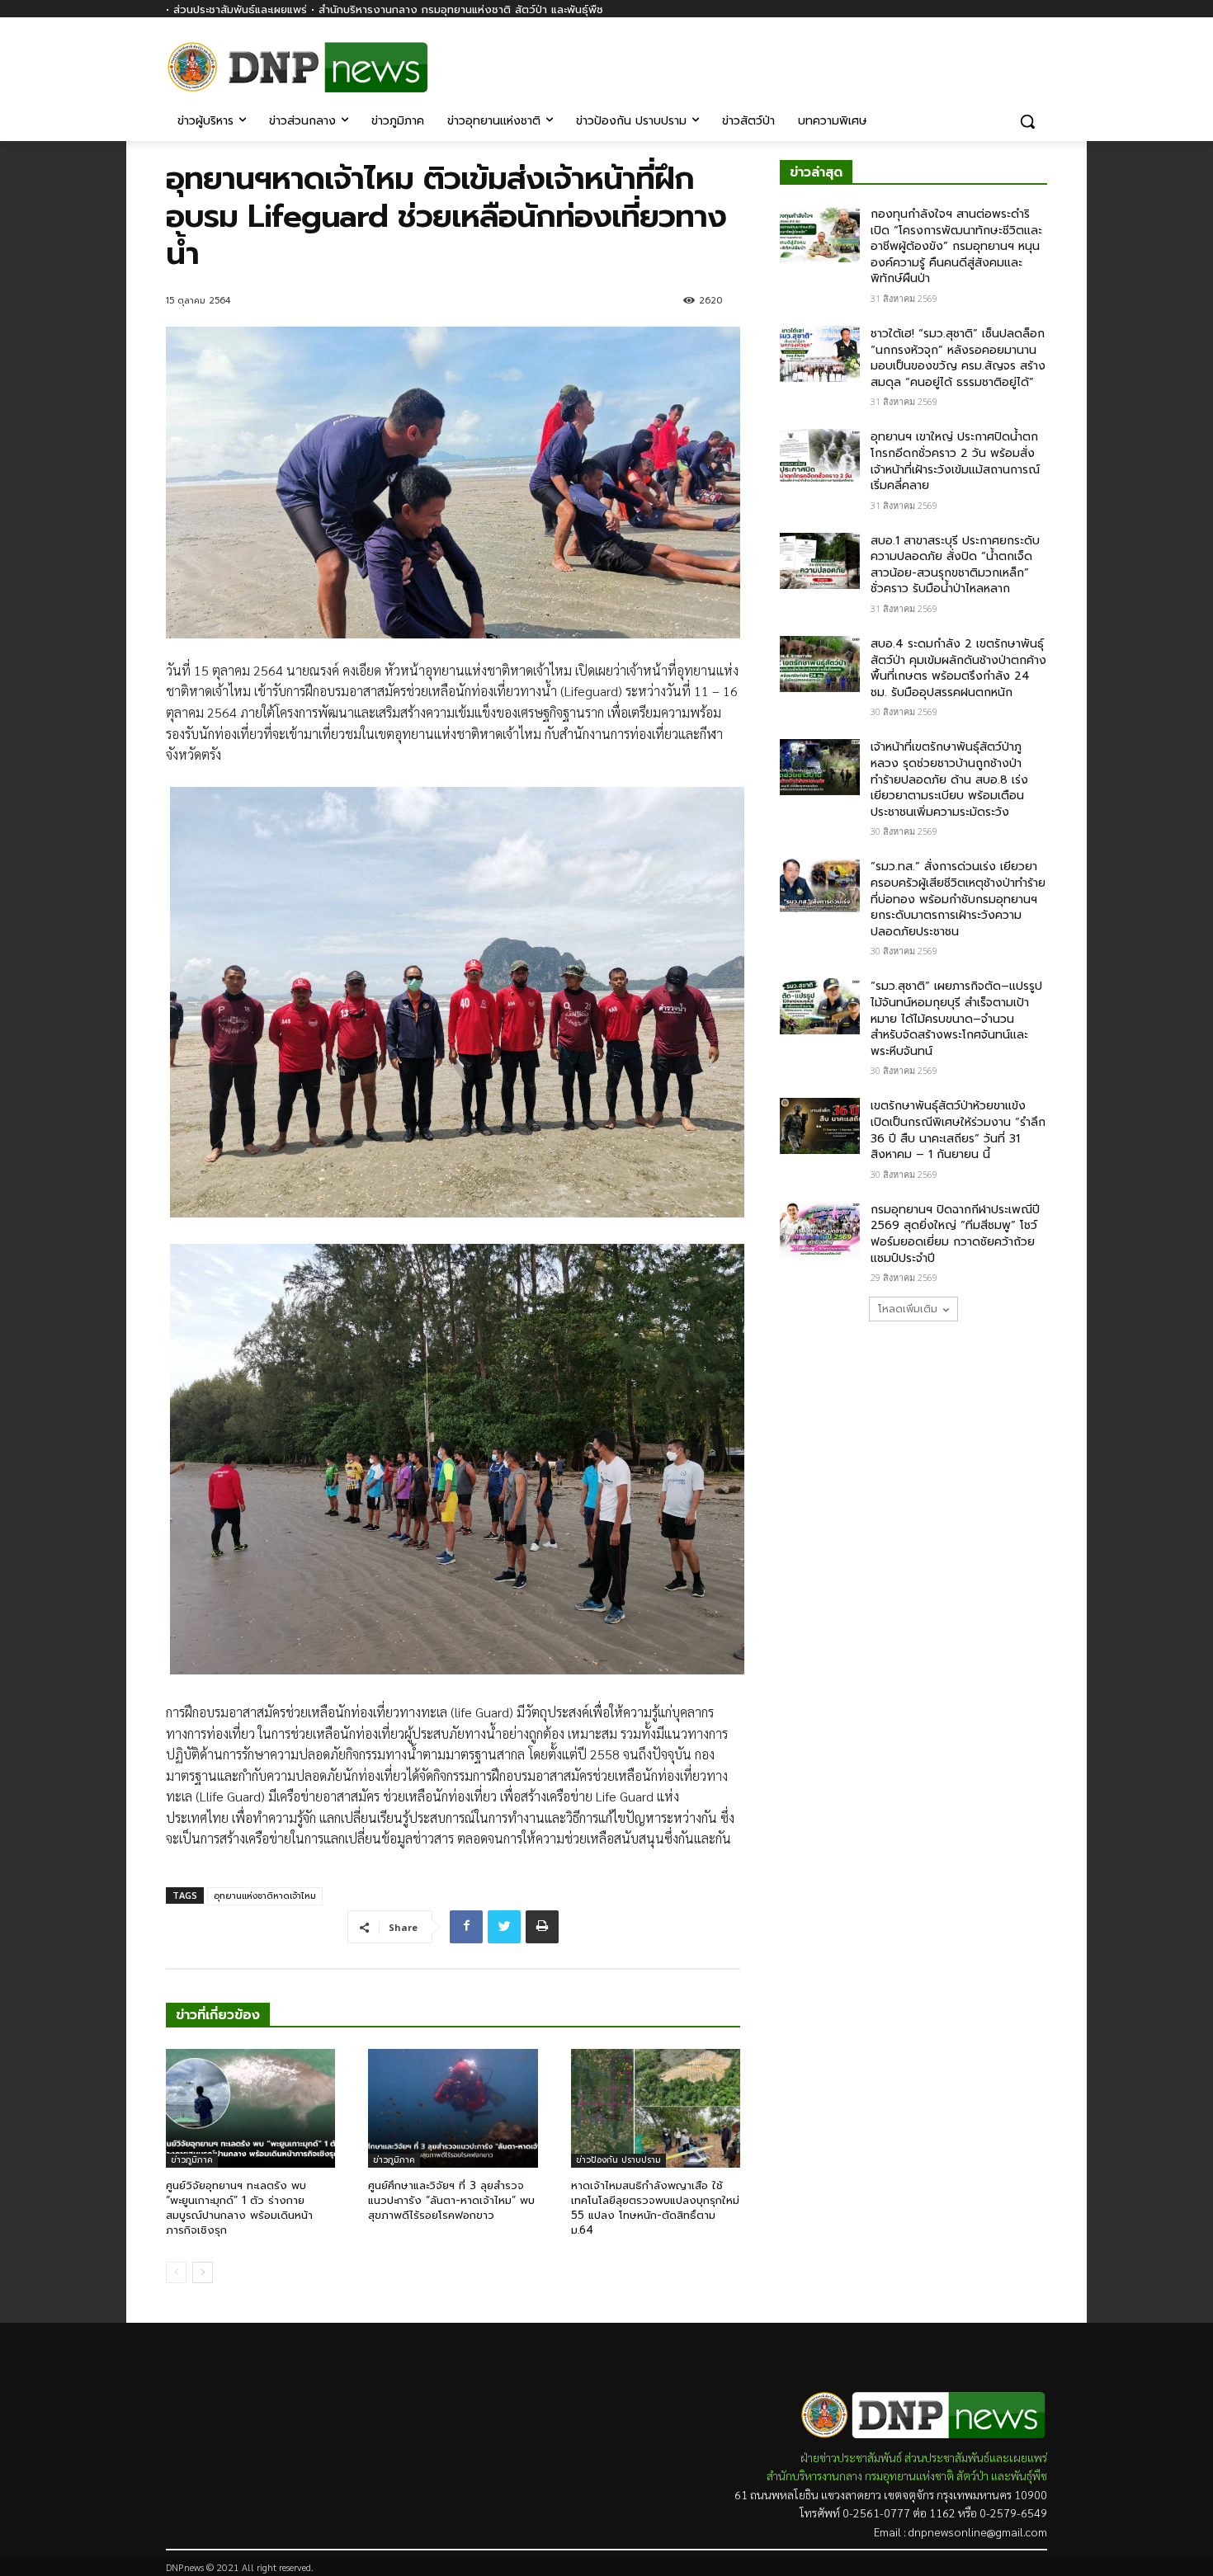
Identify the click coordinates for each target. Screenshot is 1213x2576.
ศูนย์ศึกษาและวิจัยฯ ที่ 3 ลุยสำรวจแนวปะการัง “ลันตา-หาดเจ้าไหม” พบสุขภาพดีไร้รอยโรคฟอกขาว (451, 2200)
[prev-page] (176, 2272)
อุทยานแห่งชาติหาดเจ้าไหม (265, 1896)
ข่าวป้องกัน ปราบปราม (618, 2160)
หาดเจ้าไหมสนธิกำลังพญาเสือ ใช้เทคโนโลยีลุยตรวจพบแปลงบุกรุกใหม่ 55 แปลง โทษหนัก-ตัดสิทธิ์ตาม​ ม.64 (655, 2208)
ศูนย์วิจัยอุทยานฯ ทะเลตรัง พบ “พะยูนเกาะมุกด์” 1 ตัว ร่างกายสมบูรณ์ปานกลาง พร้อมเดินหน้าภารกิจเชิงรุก (239, 2208)
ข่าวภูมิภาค (192, 2160)
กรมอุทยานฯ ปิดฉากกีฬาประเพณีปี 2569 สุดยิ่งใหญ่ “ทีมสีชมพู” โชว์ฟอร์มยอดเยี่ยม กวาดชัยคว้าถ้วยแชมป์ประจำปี (955, 1234)
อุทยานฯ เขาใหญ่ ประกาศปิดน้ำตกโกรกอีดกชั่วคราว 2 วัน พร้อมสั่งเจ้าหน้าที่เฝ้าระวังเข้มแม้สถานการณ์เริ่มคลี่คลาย (955, 461)
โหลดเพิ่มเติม (908, 1309)
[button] (1027, 121)
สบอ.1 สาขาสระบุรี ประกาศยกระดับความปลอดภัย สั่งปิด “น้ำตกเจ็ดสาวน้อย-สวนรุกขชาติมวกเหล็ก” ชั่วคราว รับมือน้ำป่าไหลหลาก (955, 565)
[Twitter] (504, 1927)
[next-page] (203, 2272)
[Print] (542, 1927)
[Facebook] (1038, 56)
